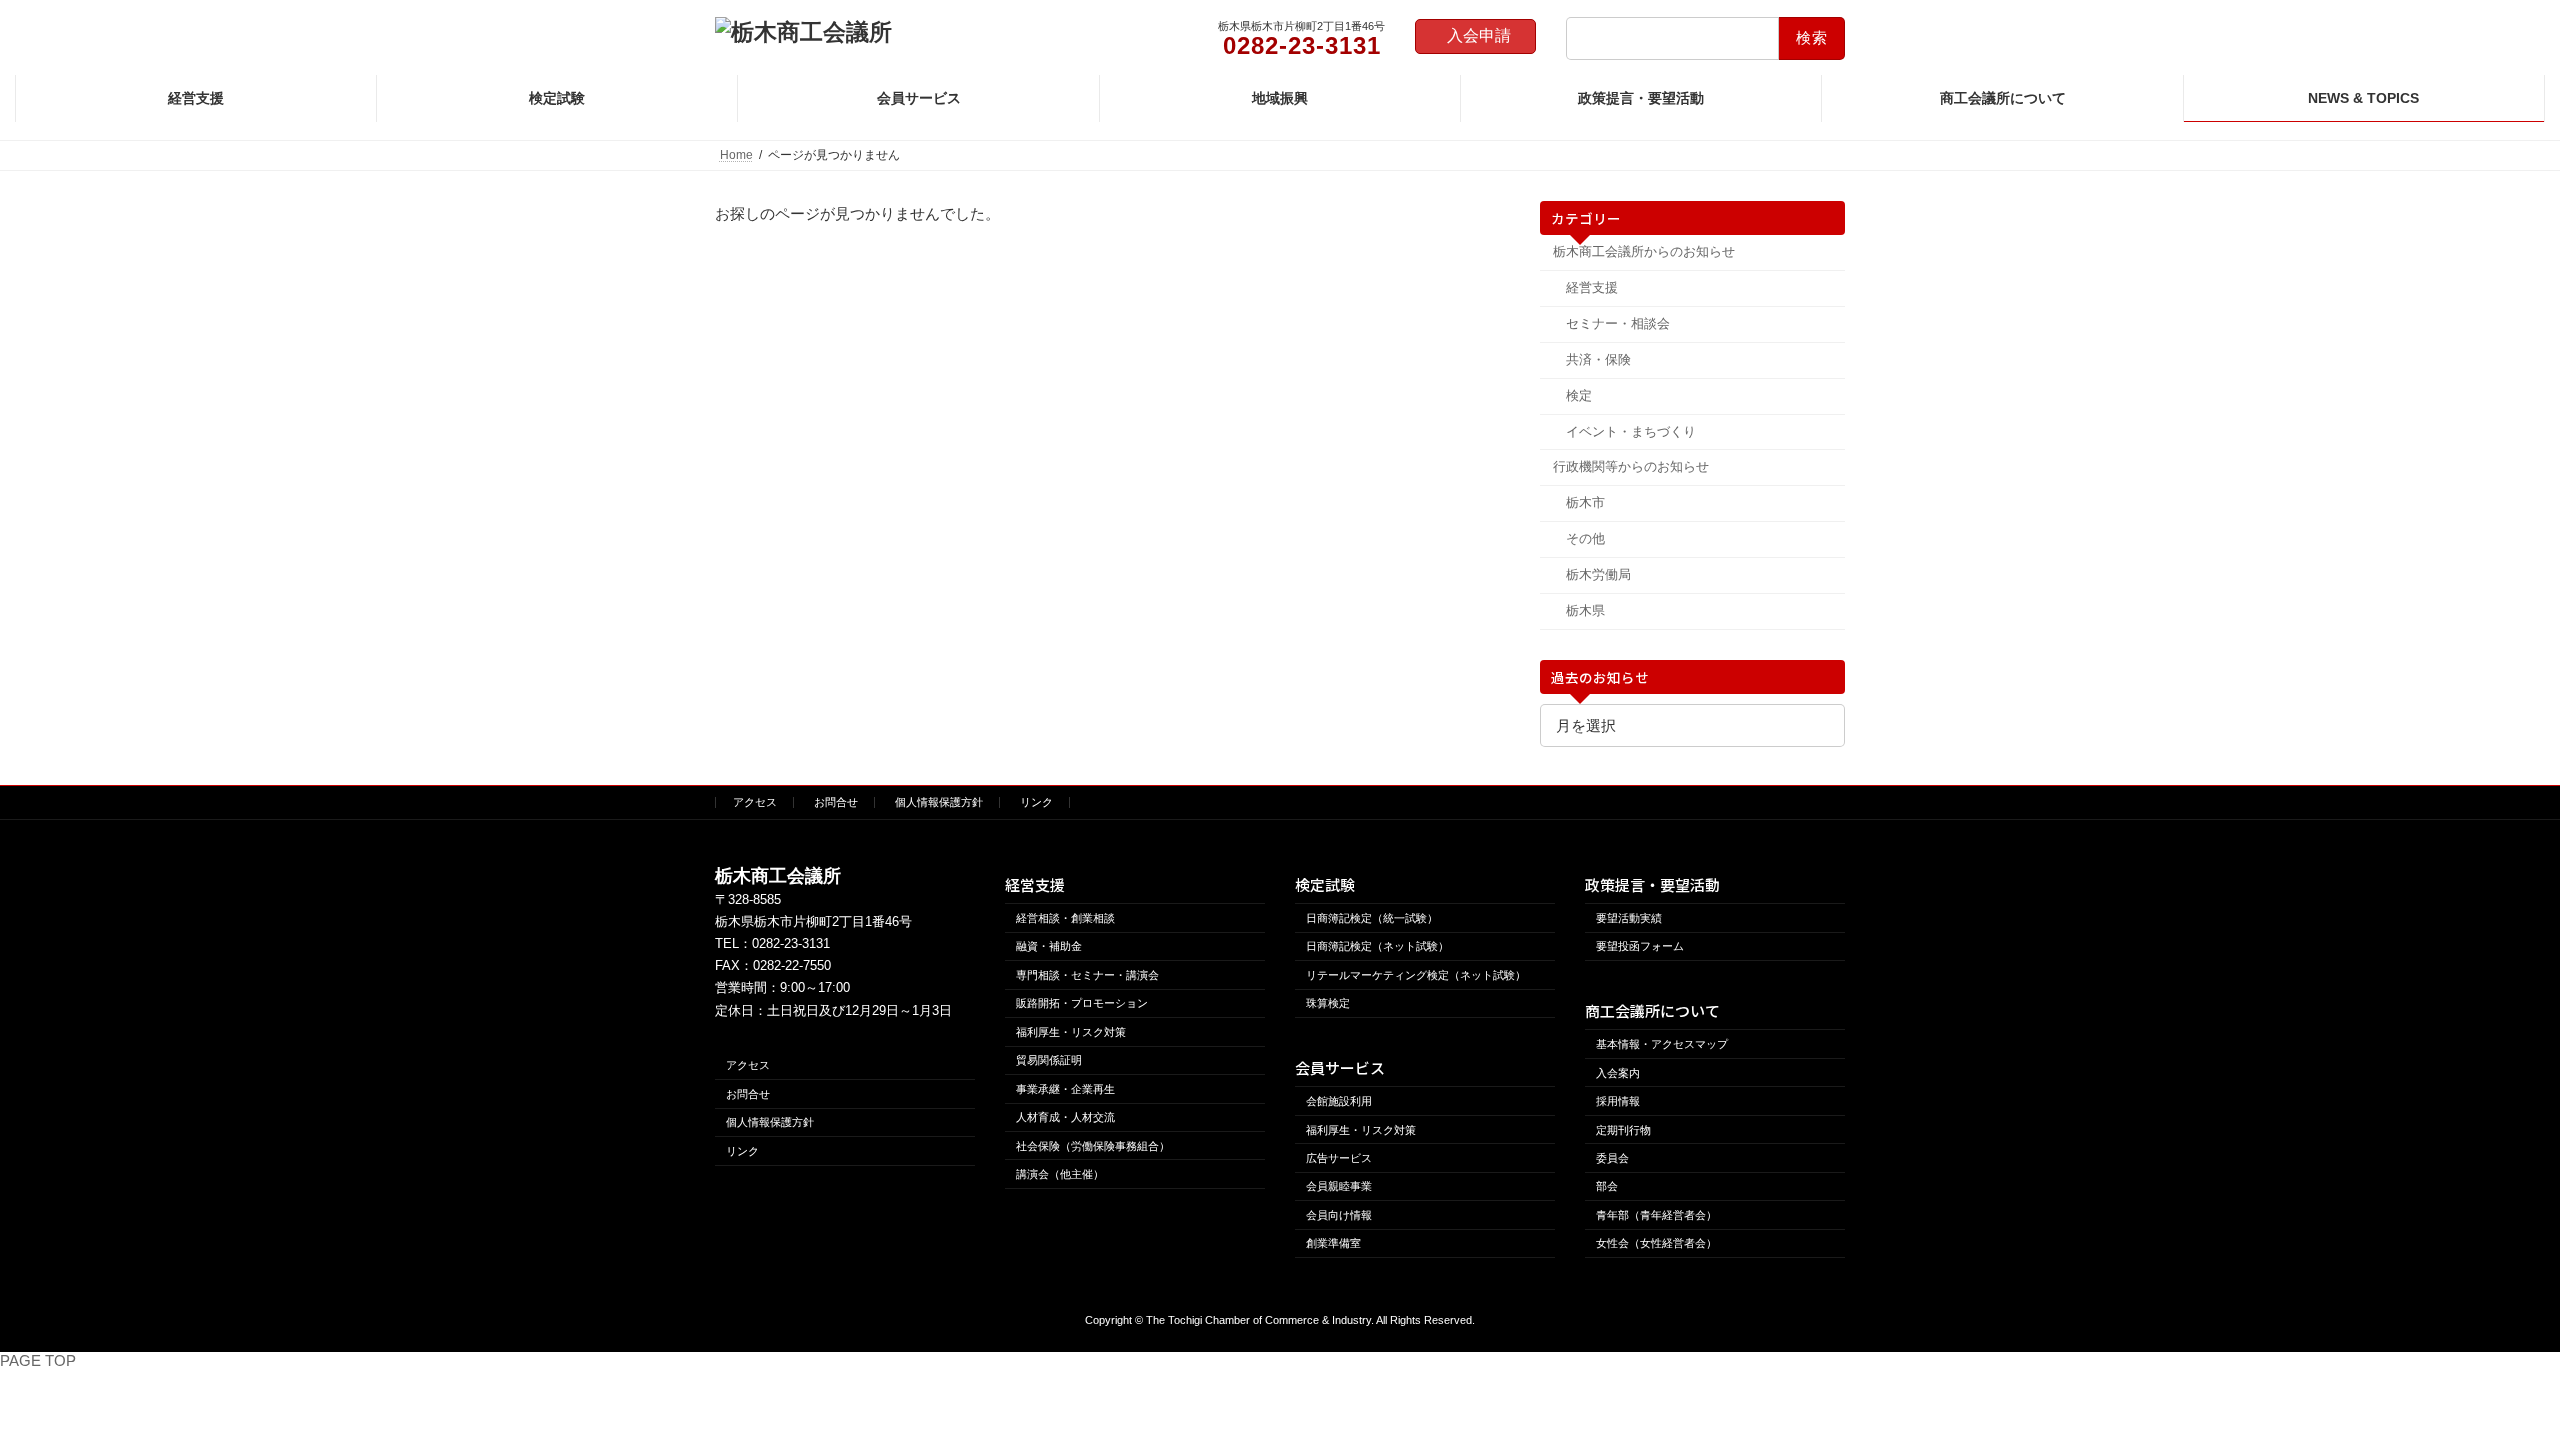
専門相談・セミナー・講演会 (1087, 975)
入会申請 (1479, 35)
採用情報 (1618, 1101)
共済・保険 (1597, 359)
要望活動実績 (1629, 918)
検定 (1578, 395)
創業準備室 (1333, 1243)
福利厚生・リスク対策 (1071, 1031)
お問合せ (836, 802)
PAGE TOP (38, 1360)
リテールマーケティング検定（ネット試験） (1416, 975)
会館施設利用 (1339, 1101)
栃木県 (1584, 610)
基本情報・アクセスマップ (1662, 1044)
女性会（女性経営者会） (1656, 1243)
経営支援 (1591, 287)
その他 (1584, 538)
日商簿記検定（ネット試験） (1377, 946)
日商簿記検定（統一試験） (1372, 918)
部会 (1607, 1186)
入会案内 (1618, 1072)
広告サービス (1339, 1158)
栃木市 (1584, 502)
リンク (1036, 802)
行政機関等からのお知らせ (1631, 466)
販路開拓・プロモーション (1082, 1003)
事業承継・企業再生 (1065, 1088)
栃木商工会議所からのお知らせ (1644, 251)
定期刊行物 (1623, 1129)
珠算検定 (1328, 1003)
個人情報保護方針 (939, 802)
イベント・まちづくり (1630, 431)
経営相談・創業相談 (1065, 918)
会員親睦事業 (1339, 1186)
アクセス (755, 802)
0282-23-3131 (791, 943)
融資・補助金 (1049, 946)
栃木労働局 (1597, 574)
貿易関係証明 (1049, 1060)
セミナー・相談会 (1617, 323)
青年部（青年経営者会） (1656, 1215)
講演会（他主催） (1060, 1174)
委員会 (1612, 1158)
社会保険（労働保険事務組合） (1093, 1145)
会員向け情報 (1339, 1215)
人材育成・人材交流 (1065, 1117)
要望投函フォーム (1640, 946)
